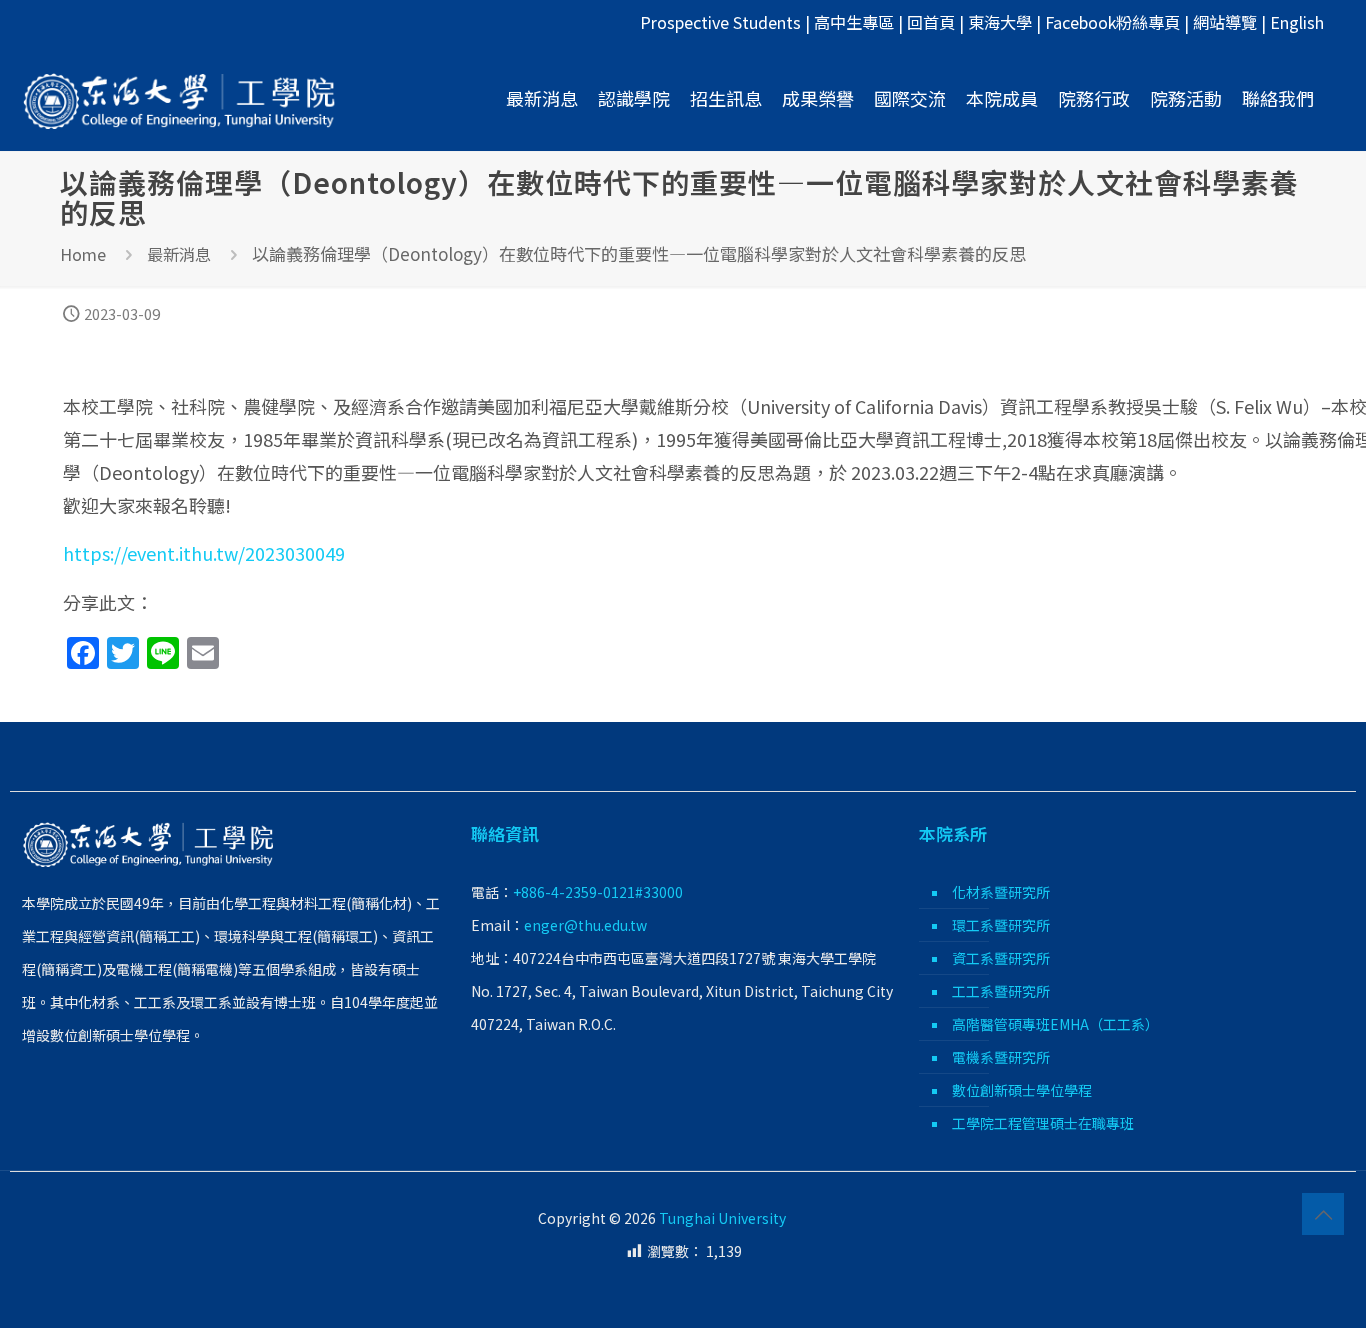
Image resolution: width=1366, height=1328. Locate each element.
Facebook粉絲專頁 (1112, 22)
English (1297, 22)
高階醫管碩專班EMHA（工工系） (1055, 1024)
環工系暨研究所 (1001, 925)
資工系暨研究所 (1001, 958)
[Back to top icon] (1323, 1214)
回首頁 (931, 22)
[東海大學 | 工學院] (180, 98)
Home (83, 254)
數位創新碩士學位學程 (1022, 1090)
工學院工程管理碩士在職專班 (1043, 1123)
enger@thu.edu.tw (585, 925)
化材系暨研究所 (1001, 892)
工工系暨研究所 (1001, 991)
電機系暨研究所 (1001, 1057)
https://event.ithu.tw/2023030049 (204, 553)
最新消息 (179, 254)
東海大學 (1000, 22)
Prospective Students (720, 22)
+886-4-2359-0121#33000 (598, 892)
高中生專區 (854, 22)
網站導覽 (1225, 22)
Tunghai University (722, 1218)
